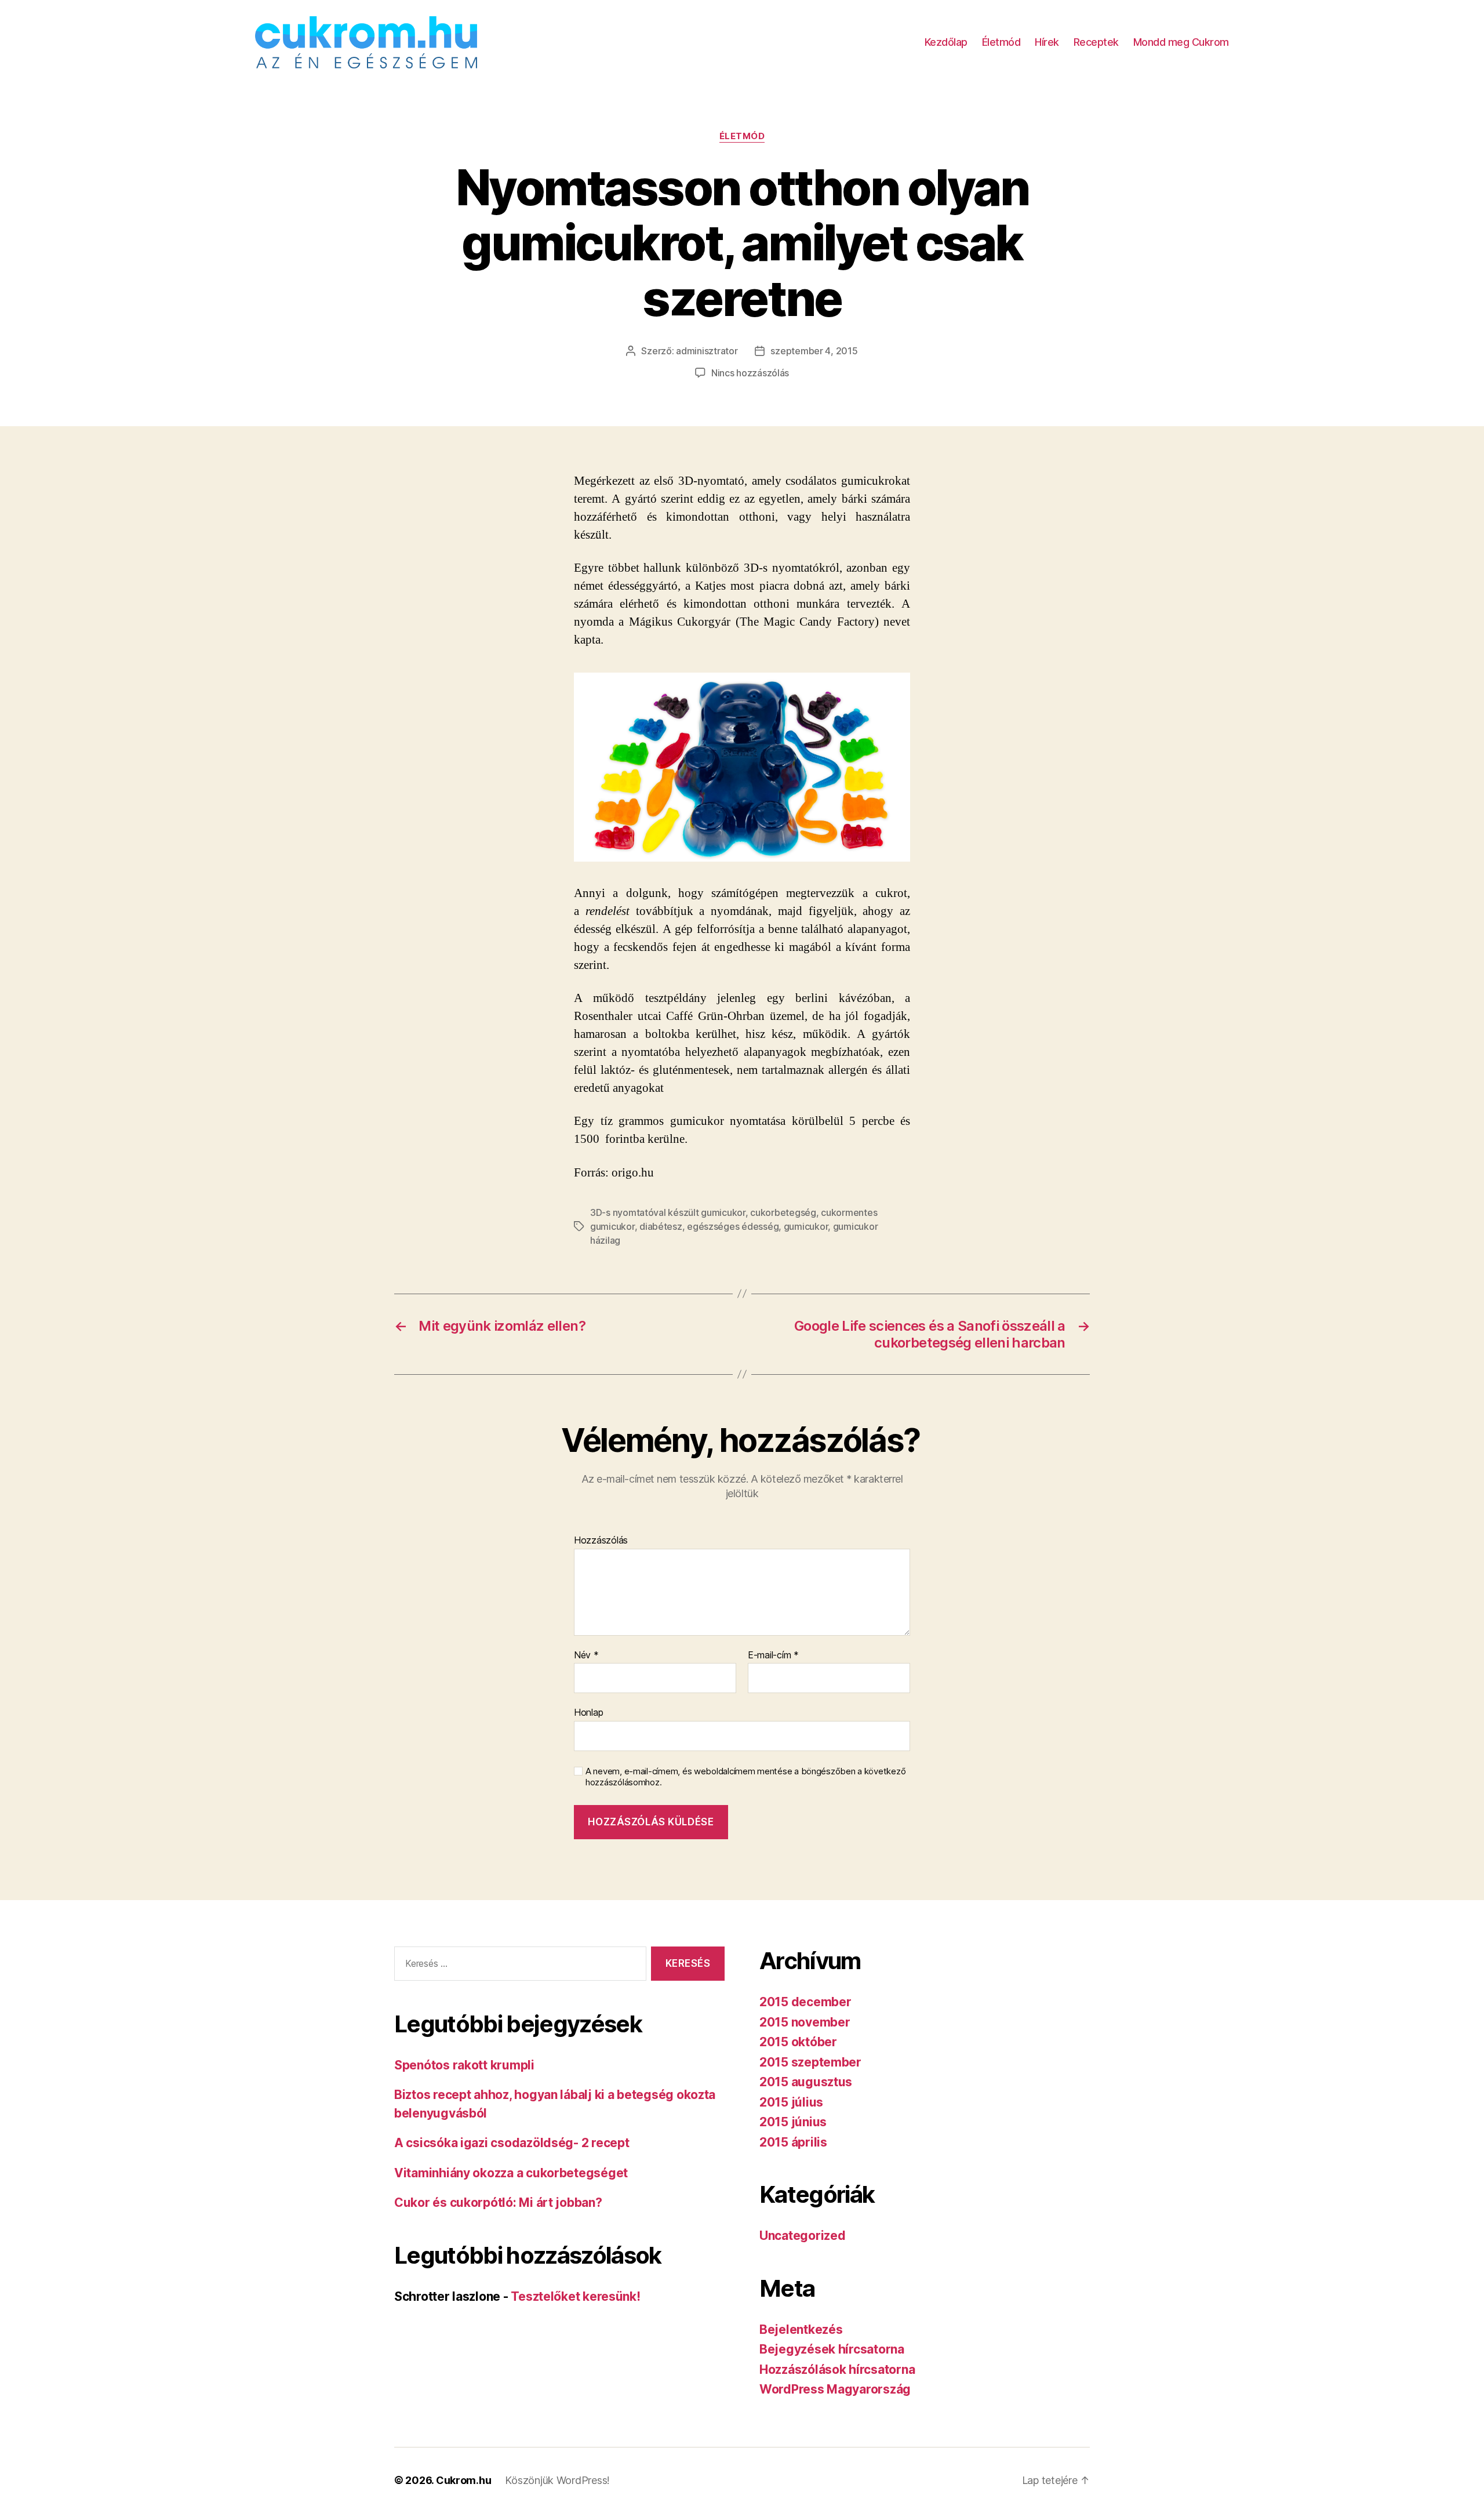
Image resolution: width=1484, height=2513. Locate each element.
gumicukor (806, 1226)
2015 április (793, 2142)
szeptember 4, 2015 (814, 351)
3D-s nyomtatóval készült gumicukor (668, 1212)
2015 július (791, 2102)
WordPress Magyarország (835, 2389)
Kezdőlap (946, 42)
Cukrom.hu (464, 2480)
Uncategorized (803, 2236)
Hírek (1047, 42)
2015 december (805, 2002)
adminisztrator (707, 351)
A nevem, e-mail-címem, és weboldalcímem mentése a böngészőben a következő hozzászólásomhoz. (745, 1777)
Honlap (588, 1712)
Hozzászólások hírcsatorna (837, 2369)
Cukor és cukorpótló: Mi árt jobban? (498, 2202)
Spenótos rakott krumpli (464, 2065)
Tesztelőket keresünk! (575, 2296)
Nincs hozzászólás (750, 373)
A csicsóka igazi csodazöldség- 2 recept (512, 2143)
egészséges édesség (733, 1226)
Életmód (1001, 42)
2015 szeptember (810, 2062)
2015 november (805, 2022)
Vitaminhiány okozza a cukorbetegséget (511, 2173)
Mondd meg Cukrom (1181, 42)
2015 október (798, 2042)
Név (586, 1655)
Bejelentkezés (801, 2329)
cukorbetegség (783, 1212)
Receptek (1096, 42)
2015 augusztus (806, 2082)
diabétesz (661, 1226)
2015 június (793, 2122)
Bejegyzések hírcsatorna (832, 2349)
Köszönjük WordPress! (557, 2480)
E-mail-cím (773, 1655)
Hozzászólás (601, 1541)
